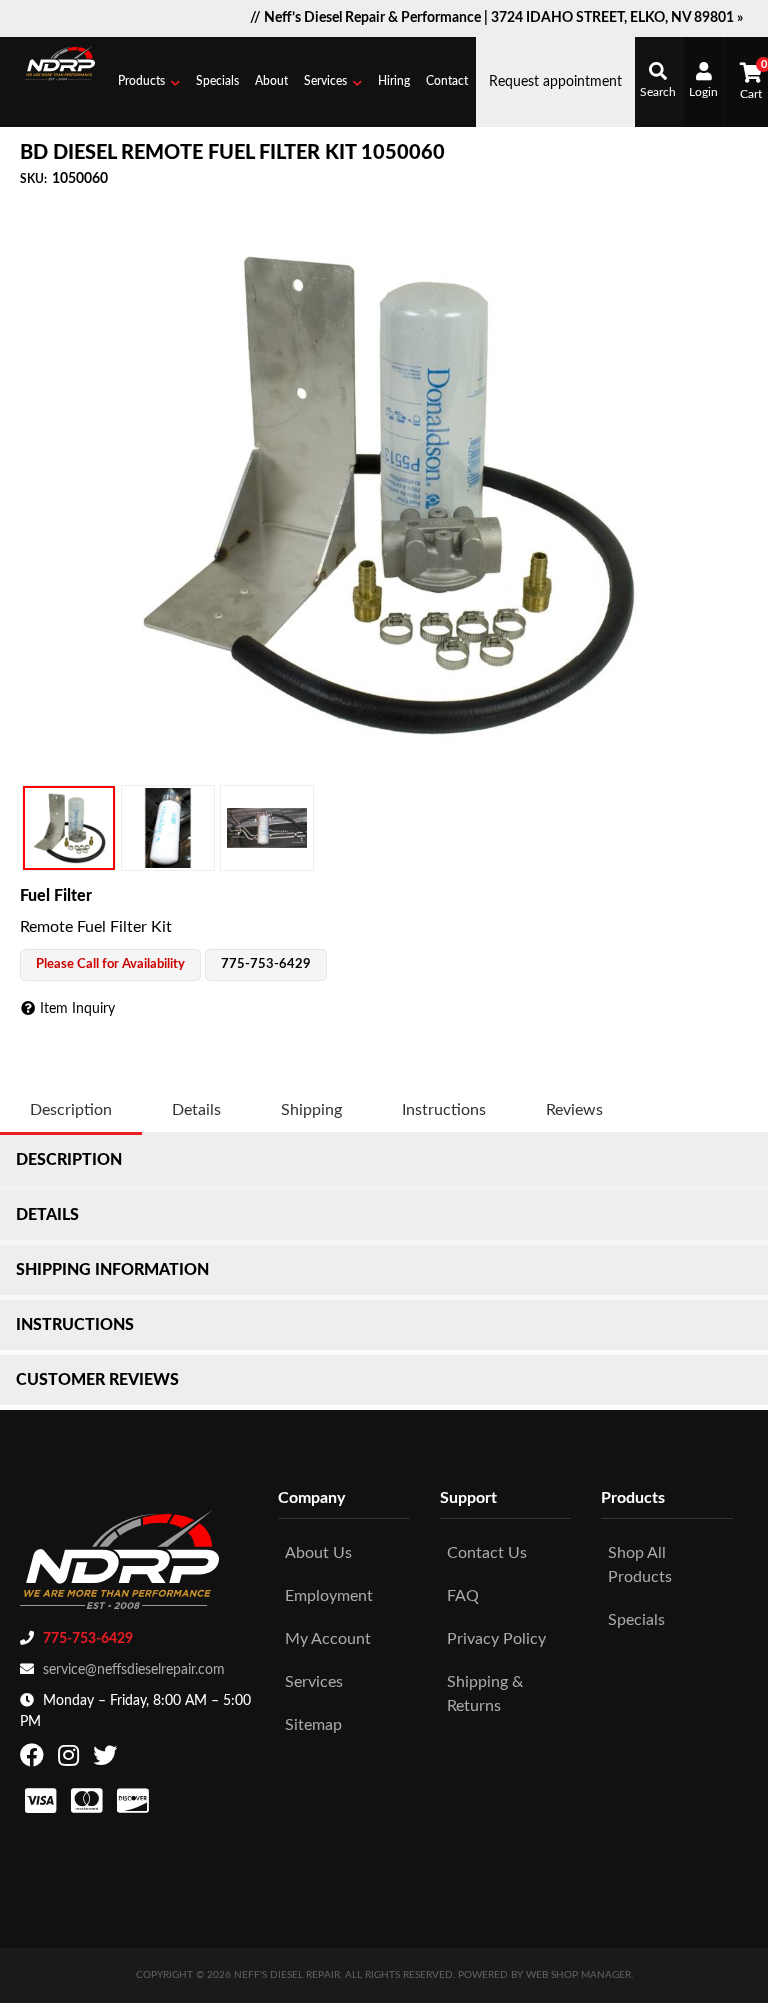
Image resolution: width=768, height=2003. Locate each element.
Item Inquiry (77, 1009)
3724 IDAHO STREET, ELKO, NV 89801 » (617, 18)
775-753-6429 (88, 1639)
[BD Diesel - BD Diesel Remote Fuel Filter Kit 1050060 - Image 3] (267, 828)
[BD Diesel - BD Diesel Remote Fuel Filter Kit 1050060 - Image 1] (69, 828)
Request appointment (555, 82)
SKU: (33, 179)
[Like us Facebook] (34, 1760)
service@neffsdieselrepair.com (134, 1670)
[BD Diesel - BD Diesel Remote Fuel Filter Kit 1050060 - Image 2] (168, 828)
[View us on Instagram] (71, 1760)
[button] (149, 82)
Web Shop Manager (578, 1975)
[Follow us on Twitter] (107, 1760)
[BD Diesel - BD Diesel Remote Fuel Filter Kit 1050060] (384, 493)
